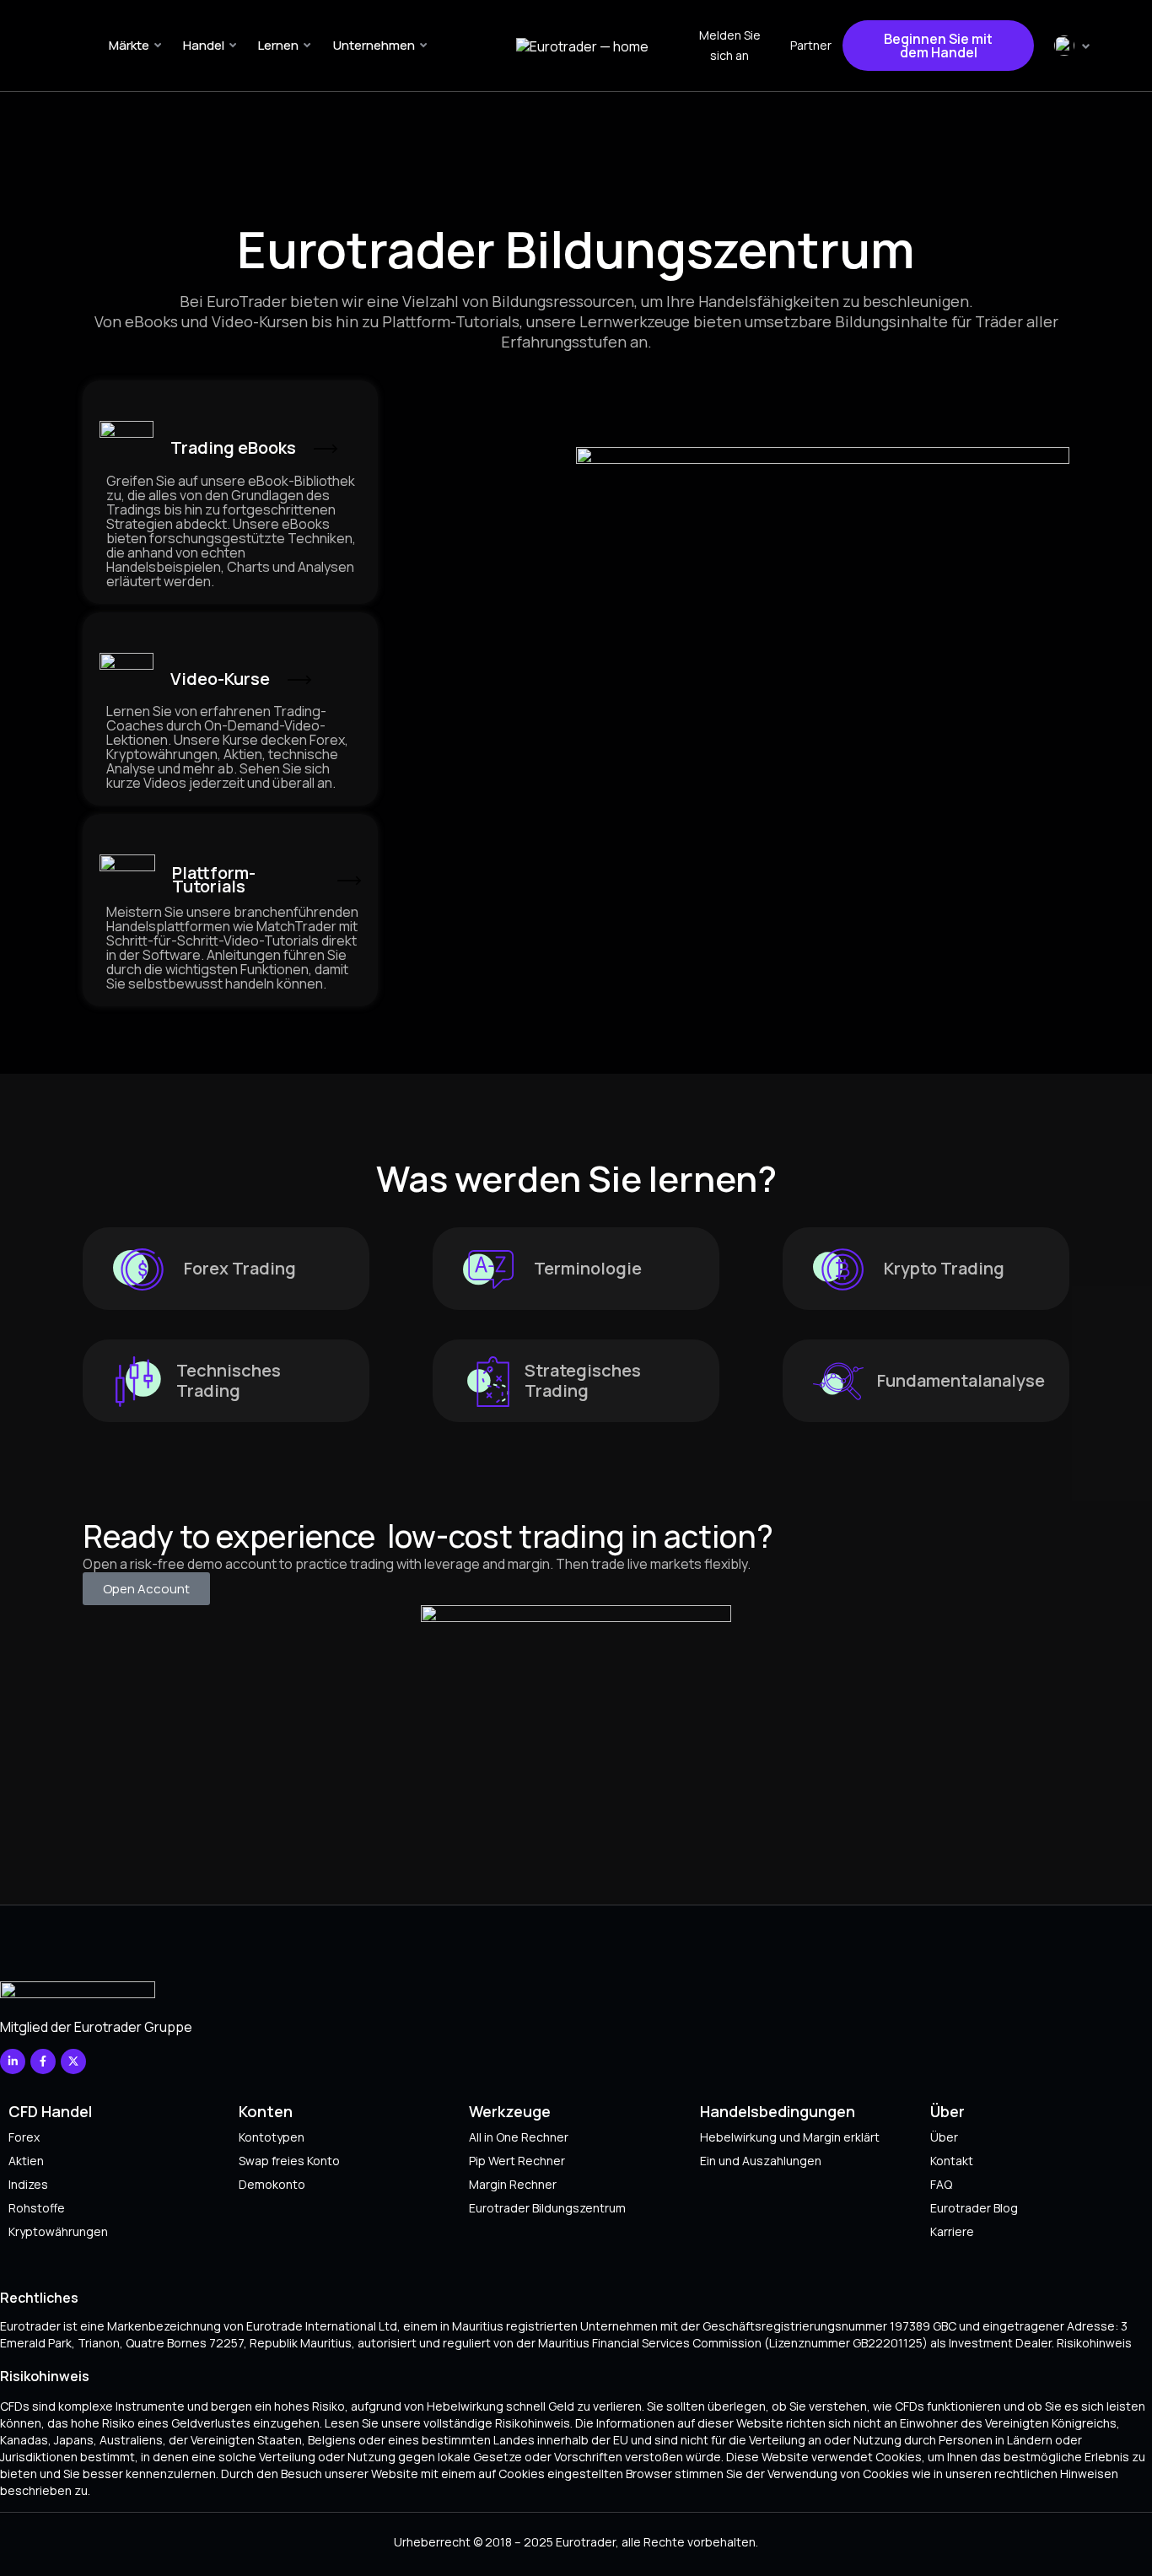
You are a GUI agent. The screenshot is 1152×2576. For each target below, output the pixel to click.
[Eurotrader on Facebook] (43, 2061)
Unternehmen (374, 45)
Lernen (278, 45)
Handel (204, 45)
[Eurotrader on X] (73, 2061)
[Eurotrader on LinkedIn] (13, 2061)
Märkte (129, 45)
